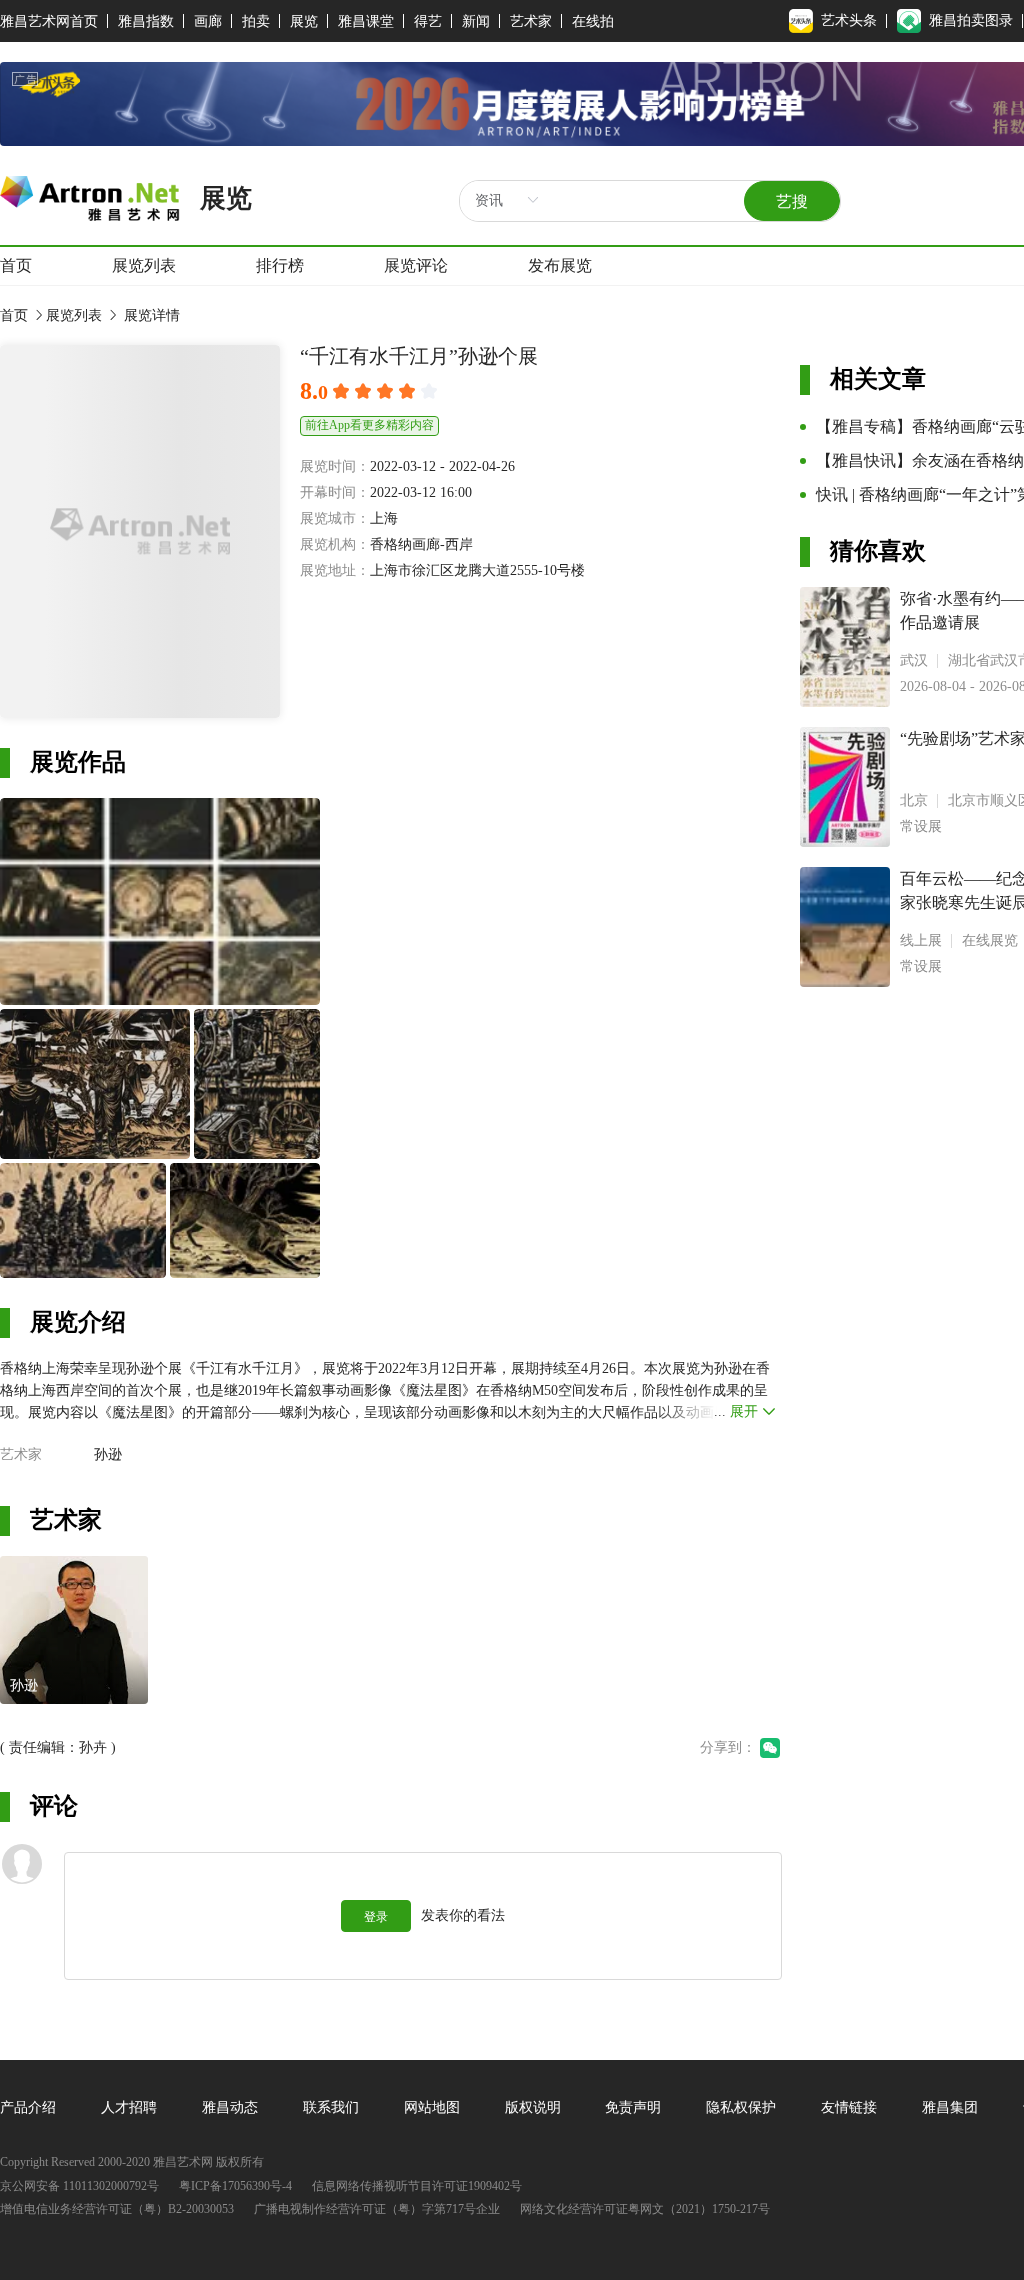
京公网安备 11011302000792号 (79, 2186)
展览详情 (150, 315)
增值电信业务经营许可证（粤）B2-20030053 (117, 2209)
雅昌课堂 (366, 21)
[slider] (388, 392)
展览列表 (144, 265)
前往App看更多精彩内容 (369, 425)
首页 (16, 265)
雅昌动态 (230, 2107)
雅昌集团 (950, 2107)
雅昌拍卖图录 (971, 20)
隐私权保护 (741, 2107)
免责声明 (633, 2107)
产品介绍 (28, 2107)
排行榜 (280, 265)
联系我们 (331, 2107)
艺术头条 (849, 20)
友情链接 (849, 2107)
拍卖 (256, 21)
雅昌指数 (146, 21)
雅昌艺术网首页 (49, 21)
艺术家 (531, 21)
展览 (304, 21)
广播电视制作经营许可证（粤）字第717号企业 (377, 2209)
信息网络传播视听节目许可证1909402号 (417, 2186)
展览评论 (416, 265)
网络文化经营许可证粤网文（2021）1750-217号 (645, 2209)
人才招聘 (129, 2107)
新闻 (476, 21)
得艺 (428, 21)
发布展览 (560, 265)
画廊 (208, 21)
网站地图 (432, 2107)
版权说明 (533, 2107)
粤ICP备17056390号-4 (235, 2186)
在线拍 (593, 21)
